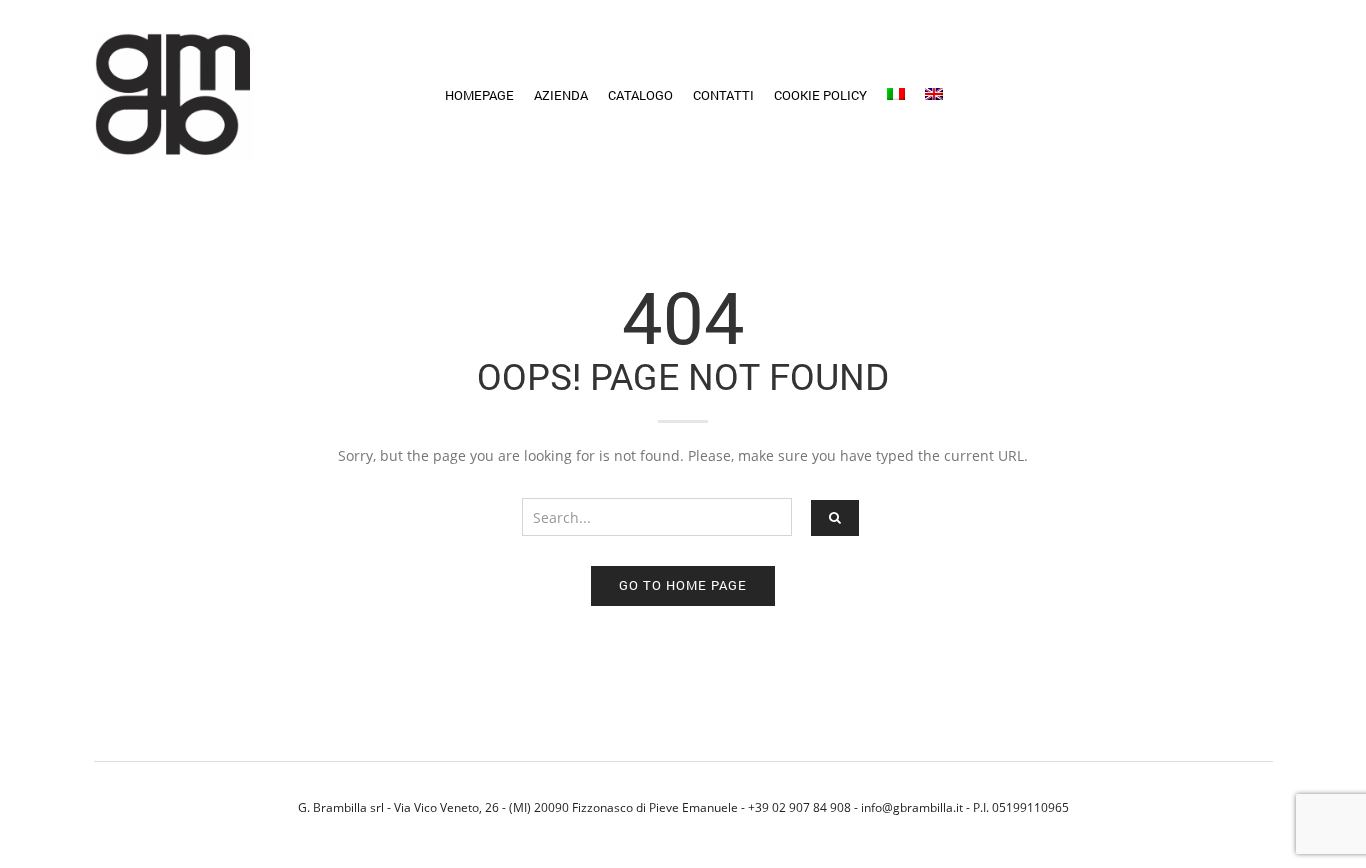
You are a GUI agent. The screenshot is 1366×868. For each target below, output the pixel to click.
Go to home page (683, 585)
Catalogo (640, 95)
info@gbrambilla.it (912, 807)
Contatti (723, 95)
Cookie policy (820, 95)
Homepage (479, 95)
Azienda (561, 95)
